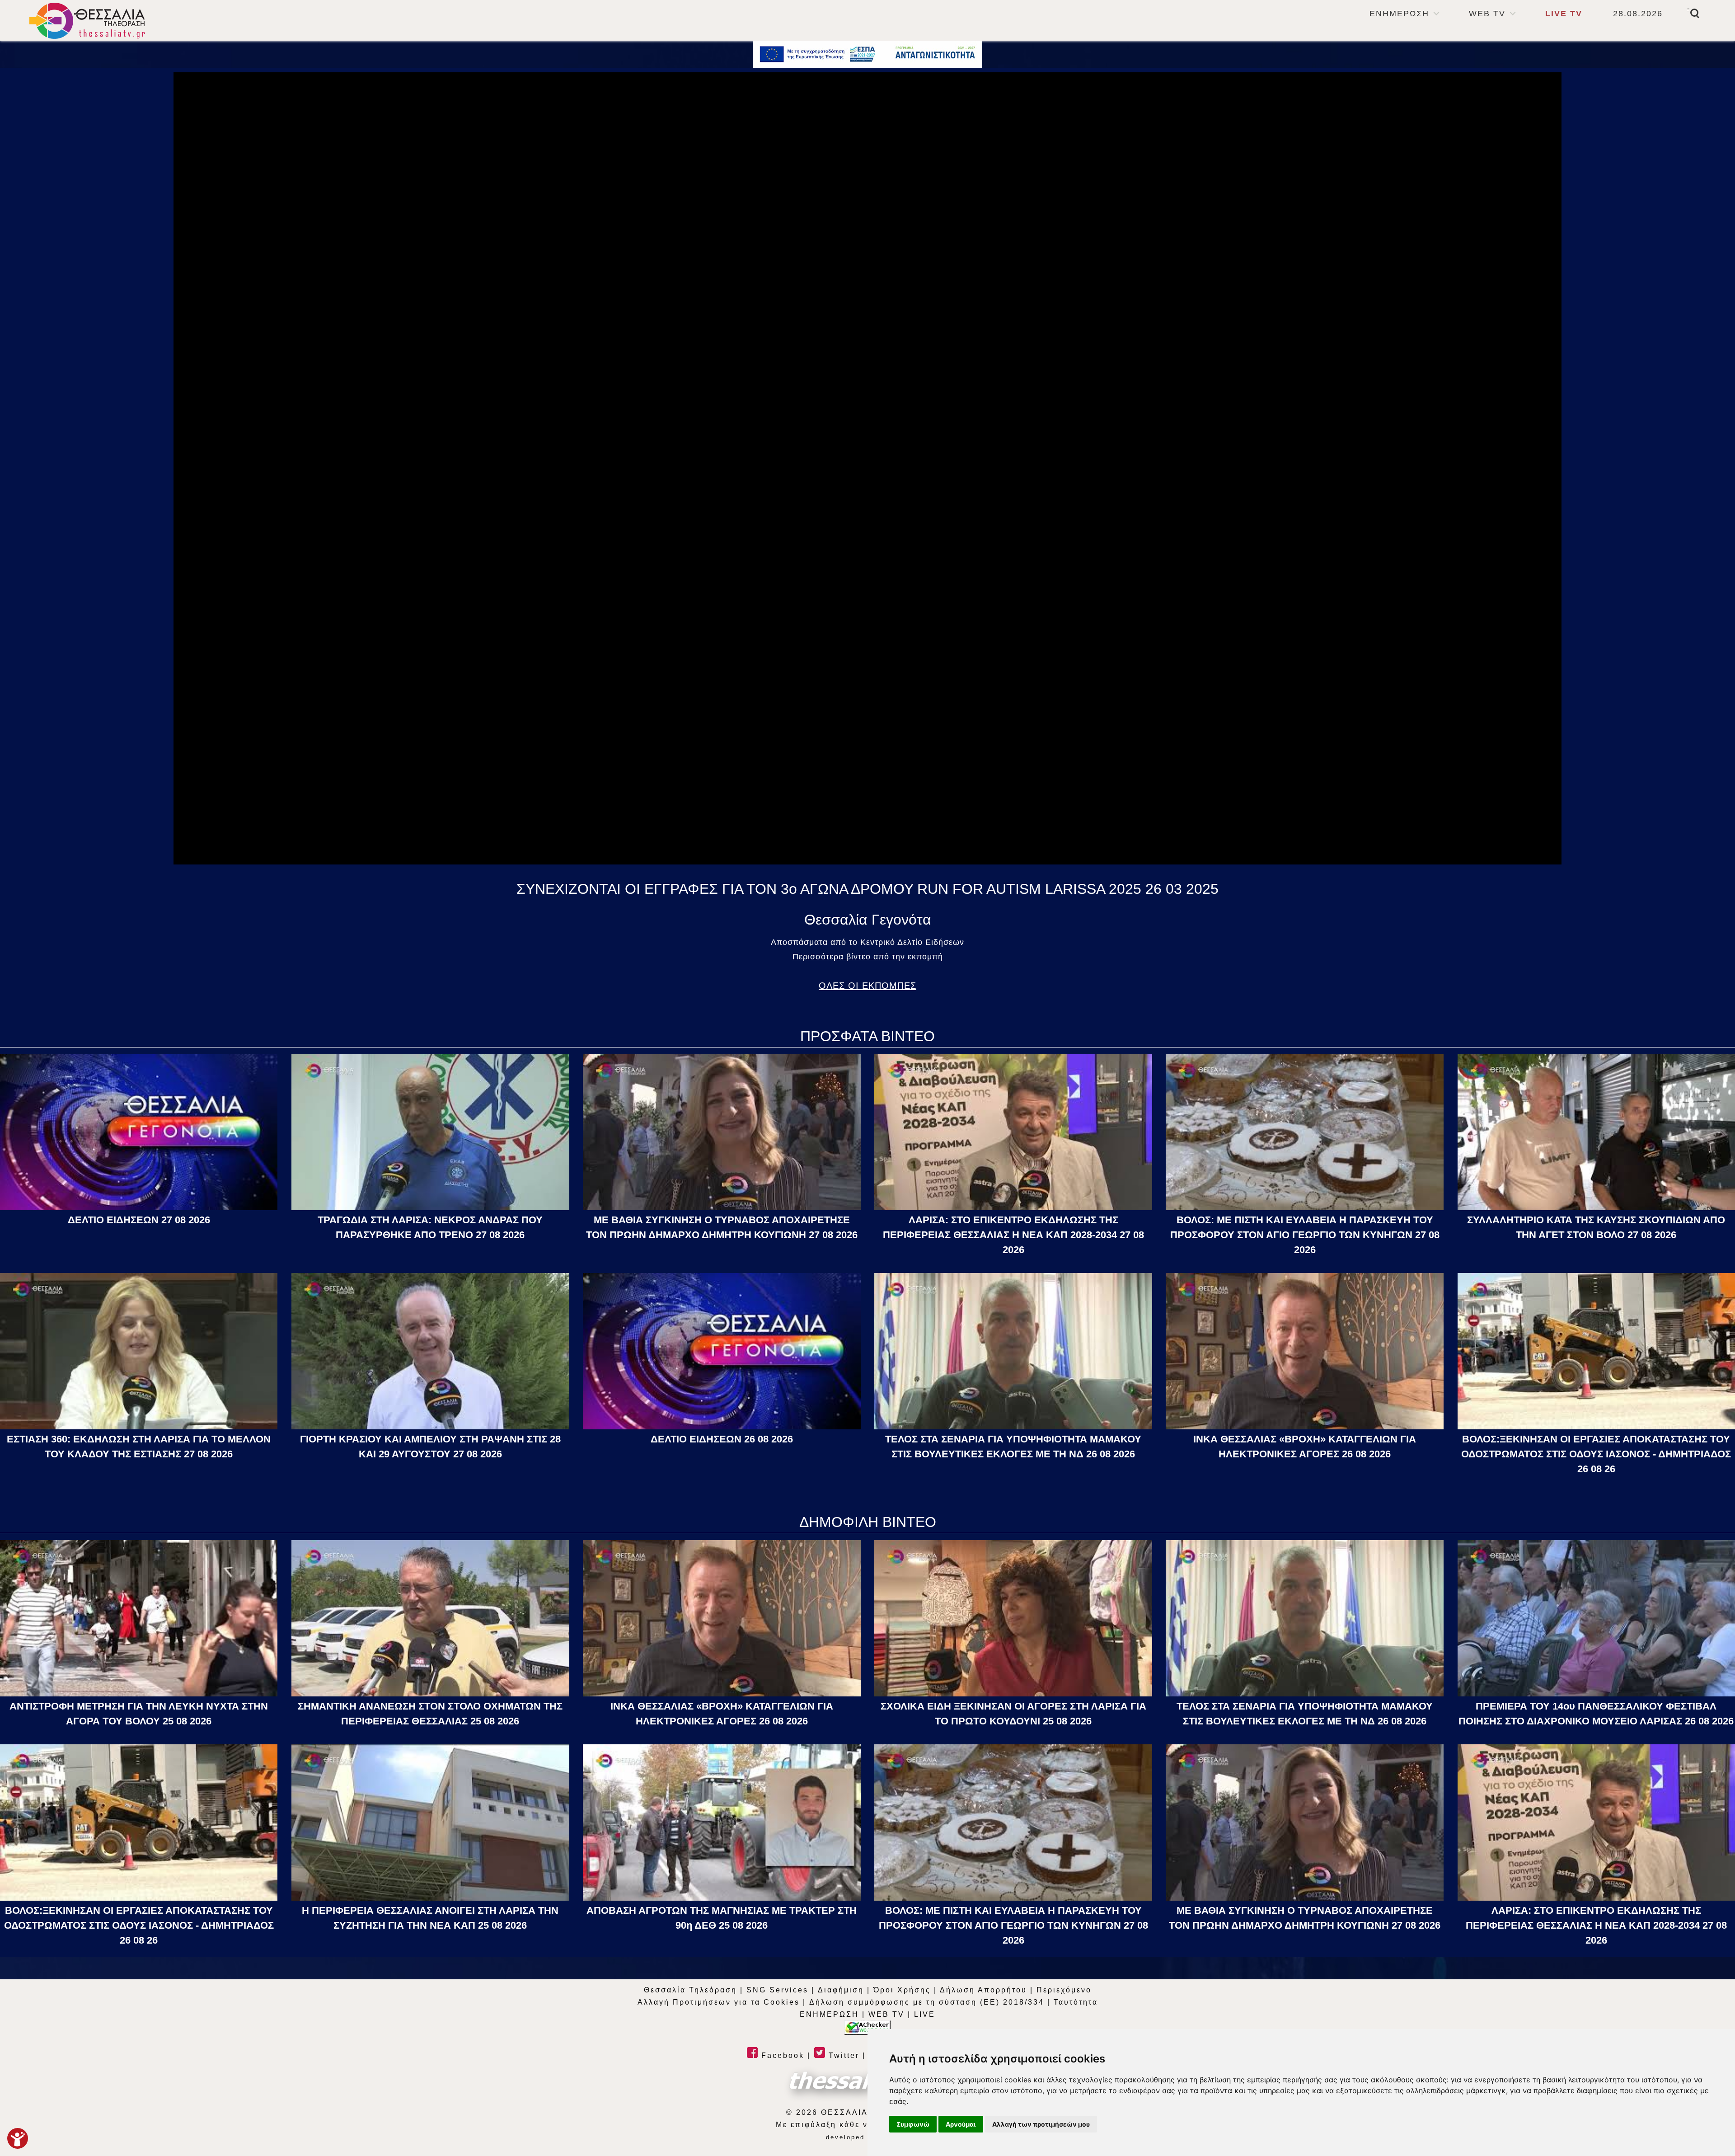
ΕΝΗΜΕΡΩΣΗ (1399, 14)
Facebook (781, 2055)
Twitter (842, 2055)
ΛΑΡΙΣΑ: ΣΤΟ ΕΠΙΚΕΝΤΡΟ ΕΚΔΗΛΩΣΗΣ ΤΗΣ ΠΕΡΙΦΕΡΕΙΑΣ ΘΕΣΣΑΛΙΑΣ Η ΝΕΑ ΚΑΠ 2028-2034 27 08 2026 (1013, 1235)
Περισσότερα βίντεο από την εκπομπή (868, 957)
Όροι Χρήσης (902, 1990)
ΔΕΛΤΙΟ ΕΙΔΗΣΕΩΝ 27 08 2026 (139, 1220)
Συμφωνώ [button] (913, 2124)
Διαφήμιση (841, 1990)
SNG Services (777, 1990)
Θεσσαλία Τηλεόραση (690, 1990)
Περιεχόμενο (1064, 1990)
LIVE (925, 2014)
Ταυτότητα (1076, 2002)
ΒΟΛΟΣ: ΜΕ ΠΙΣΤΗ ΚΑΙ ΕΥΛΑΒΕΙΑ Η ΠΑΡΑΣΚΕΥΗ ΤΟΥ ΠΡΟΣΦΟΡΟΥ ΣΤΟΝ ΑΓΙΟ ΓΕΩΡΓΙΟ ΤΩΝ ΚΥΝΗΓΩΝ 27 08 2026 (1305, 1235)
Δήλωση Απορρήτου (983, 1990)
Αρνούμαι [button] (961, 2124)
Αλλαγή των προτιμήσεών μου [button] (1041, 2124)
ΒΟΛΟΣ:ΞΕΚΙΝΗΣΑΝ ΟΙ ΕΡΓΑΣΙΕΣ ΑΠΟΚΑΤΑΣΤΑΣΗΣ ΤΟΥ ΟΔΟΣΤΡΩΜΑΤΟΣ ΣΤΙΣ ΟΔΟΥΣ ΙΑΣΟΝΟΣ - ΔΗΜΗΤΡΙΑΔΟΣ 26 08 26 (1596, 1454)
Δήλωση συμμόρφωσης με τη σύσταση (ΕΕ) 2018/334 (927, 2002)
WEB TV (1487, 14)
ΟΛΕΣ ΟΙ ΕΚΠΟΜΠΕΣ (867, 986)
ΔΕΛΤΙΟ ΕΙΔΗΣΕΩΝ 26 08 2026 (722, 1439)
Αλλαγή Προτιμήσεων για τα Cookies (719, 2002)
